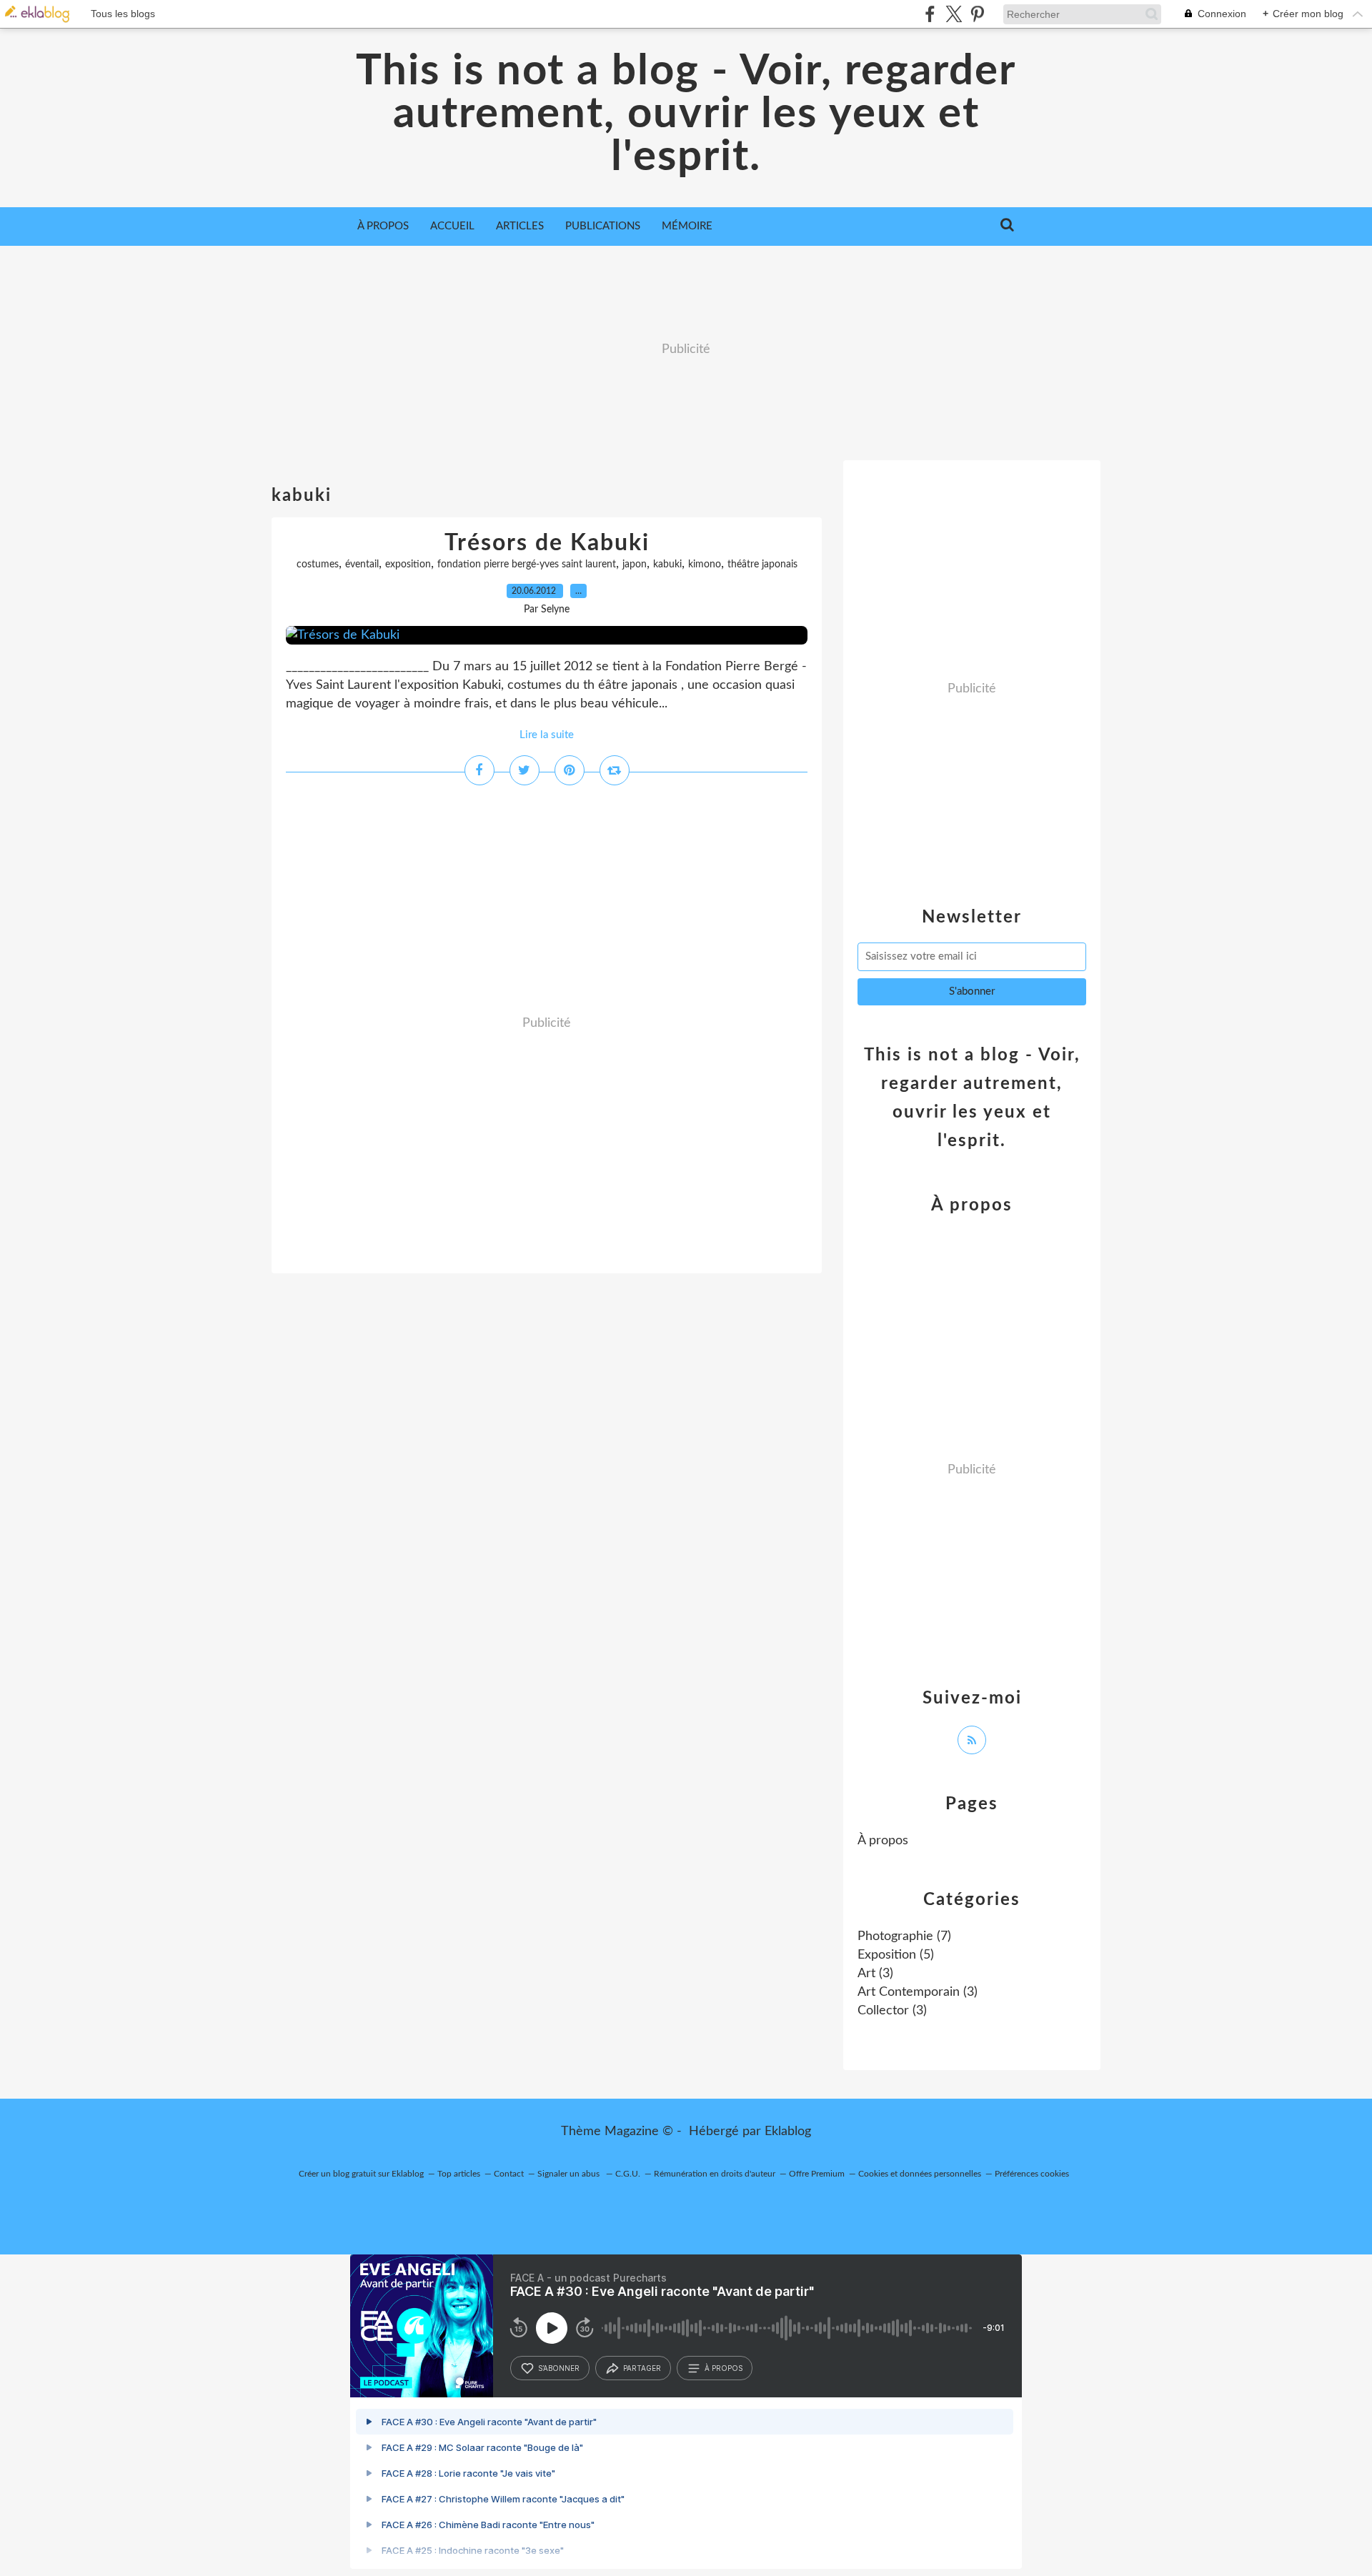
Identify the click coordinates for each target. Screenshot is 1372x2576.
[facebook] (930, 14)
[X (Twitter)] (954, 14)
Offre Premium (817, 2174)
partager (642, 2368)
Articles (520, 226)
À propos (383, 226)
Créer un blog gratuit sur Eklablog (361, 2174)
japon (635, 565)
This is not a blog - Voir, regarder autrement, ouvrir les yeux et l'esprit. (686, 114)
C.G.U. (628, 2174)
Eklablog (788, 2132)
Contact (509, 2174)
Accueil (452, 226)
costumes (318, 565)
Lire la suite (547, 735)
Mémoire (687, 226)
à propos (724, 2368)
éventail (362, 565)
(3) (875, 1974)
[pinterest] (977, 14)
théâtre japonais (762, 565)
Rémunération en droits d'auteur (715, 2174)
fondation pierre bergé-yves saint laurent (527, 565)
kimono (705, 565)
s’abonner (559, 2368)
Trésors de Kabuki (547, 543)
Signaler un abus (570, 2174)
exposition (408, 565)
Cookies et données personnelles (920, 2174)
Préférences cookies (1032, 2174)
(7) (904, 1936)
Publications (603, 226)
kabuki (667, 565)
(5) (896, 1955)
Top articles (459, 2174)
